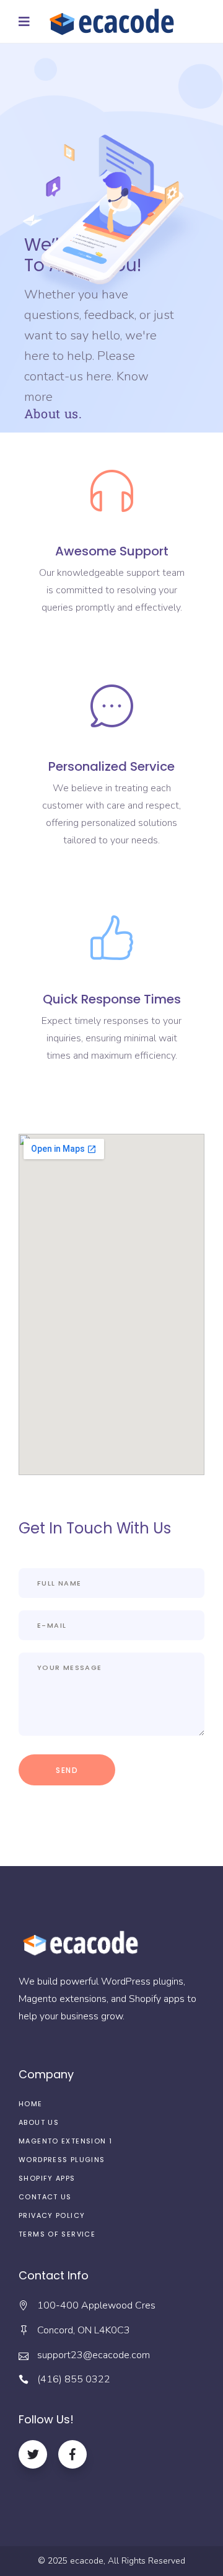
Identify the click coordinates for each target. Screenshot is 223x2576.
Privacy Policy (52, 2215)
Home (31, 2104)
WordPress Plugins (62, 2160)
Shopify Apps (47, 2178)
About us (39, 2122)
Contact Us (45, 2197)
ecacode (87, 2561)
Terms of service (57, 2234)
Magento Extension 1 (65, 2141)
